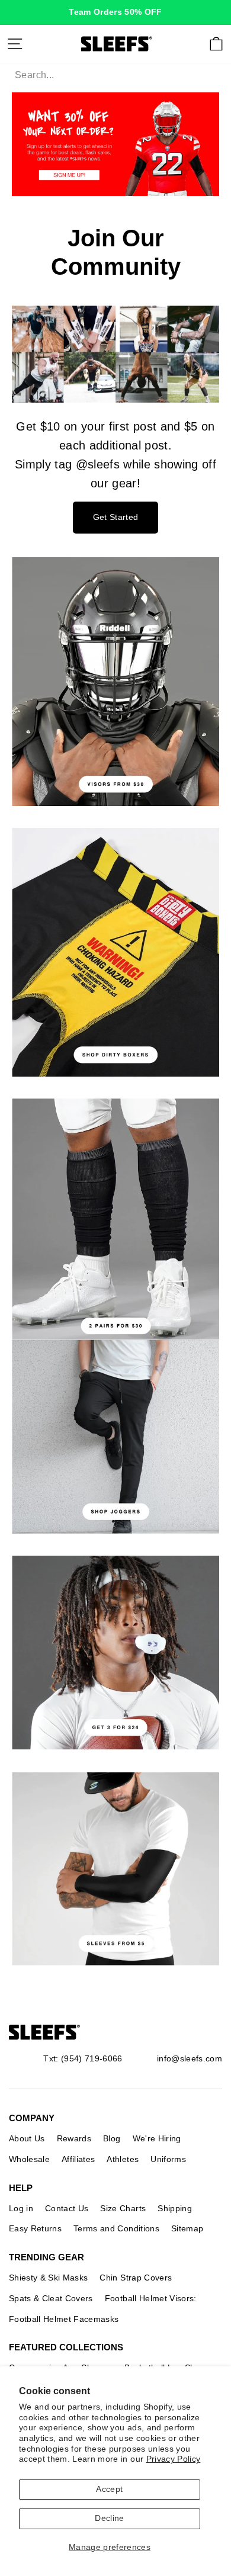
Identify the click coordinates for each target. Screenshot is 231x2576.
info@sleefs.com (190, 2058)
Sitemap (187, 2228)
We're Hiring (157, 2138)
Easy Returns (35, 2228)
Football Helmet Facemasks (64, 2319)
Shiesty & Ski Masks (48, 2278)
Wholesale (29, 2159)
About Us (27, 2138)
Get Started (116, 517)
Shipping (175, 2208)
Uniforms (168, 2159)
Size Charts (123, 2208)
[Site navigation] (15, 44)
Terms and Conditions (116, 2228)
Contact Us (67, 2208)
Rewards (74, 2138)
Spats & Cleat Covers (51, 2298)
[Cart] (216, 44)
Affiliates (78, 2159)
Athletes (123, 2159)
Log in (21, 2208)
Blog (112, 2138)
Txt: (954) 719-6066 (83, 2058)
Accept (109, 2489)
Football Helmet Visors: (151, 2298)
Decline (109, 2518)
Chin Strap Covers (136, 2278)
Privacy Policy (174, 2459)
